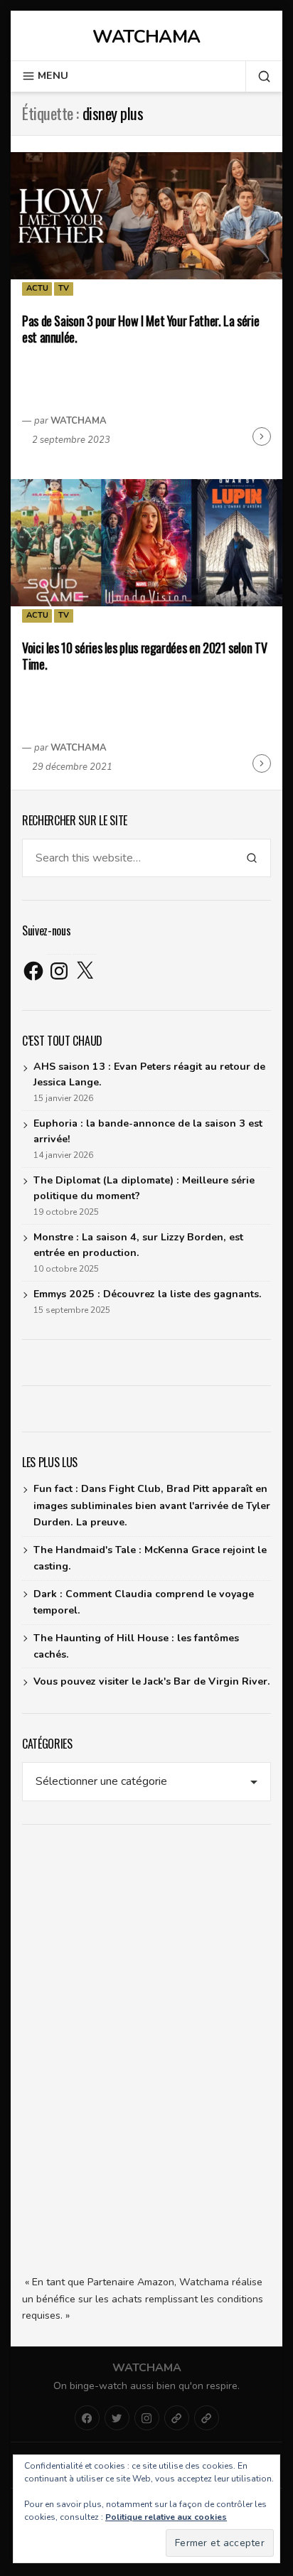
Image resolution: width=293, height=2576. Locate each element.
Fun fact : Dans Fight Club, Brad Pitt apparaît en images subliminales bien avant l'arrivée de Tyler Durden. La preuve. (152, 1506)
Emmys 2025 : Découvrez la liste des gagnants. (148, 1294)
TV (64, 288)
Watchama (146, 37)
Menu (53, 76)
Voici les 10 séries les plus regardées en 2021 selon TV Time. (144, 656)
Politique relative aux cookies (166, 2517)
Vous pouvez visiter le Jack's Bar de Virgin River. (152, 1681)
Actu (37, 288)
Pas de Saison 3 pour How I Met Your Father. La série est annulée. (140, 329)
